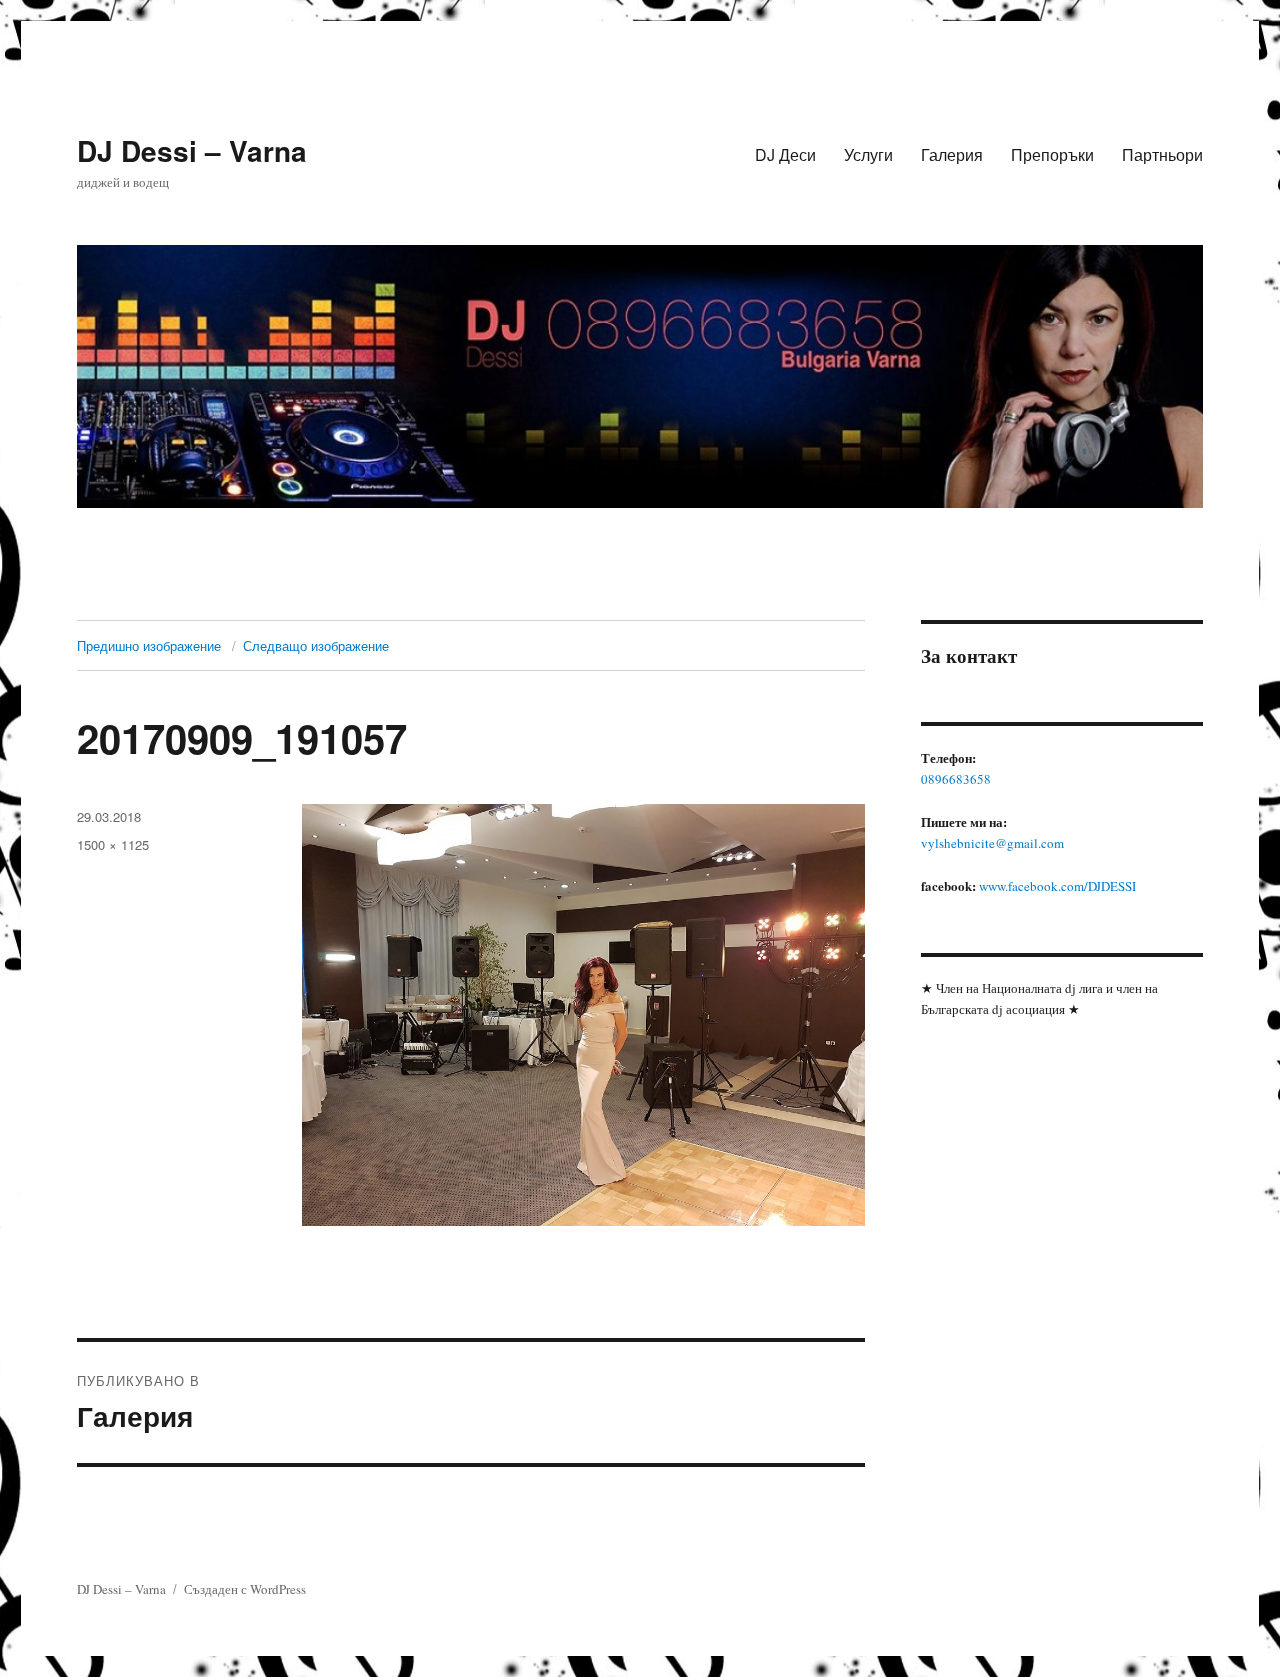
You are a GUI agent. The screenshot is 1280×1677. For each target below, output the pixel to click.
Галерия (952, 154)
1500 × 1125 (113, 844)
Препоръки (1052, 154)
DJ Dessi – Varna (192, 150)
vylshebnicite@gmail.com (992, 843)
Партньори (1162, 154)
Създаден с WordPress (245, 1589)
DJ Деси (785, 154)
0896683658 (956, 779)
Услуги (868, 154)
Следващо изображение (316, 645)
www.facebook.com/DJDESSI (1057, 886)
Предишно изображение (149, 645)
